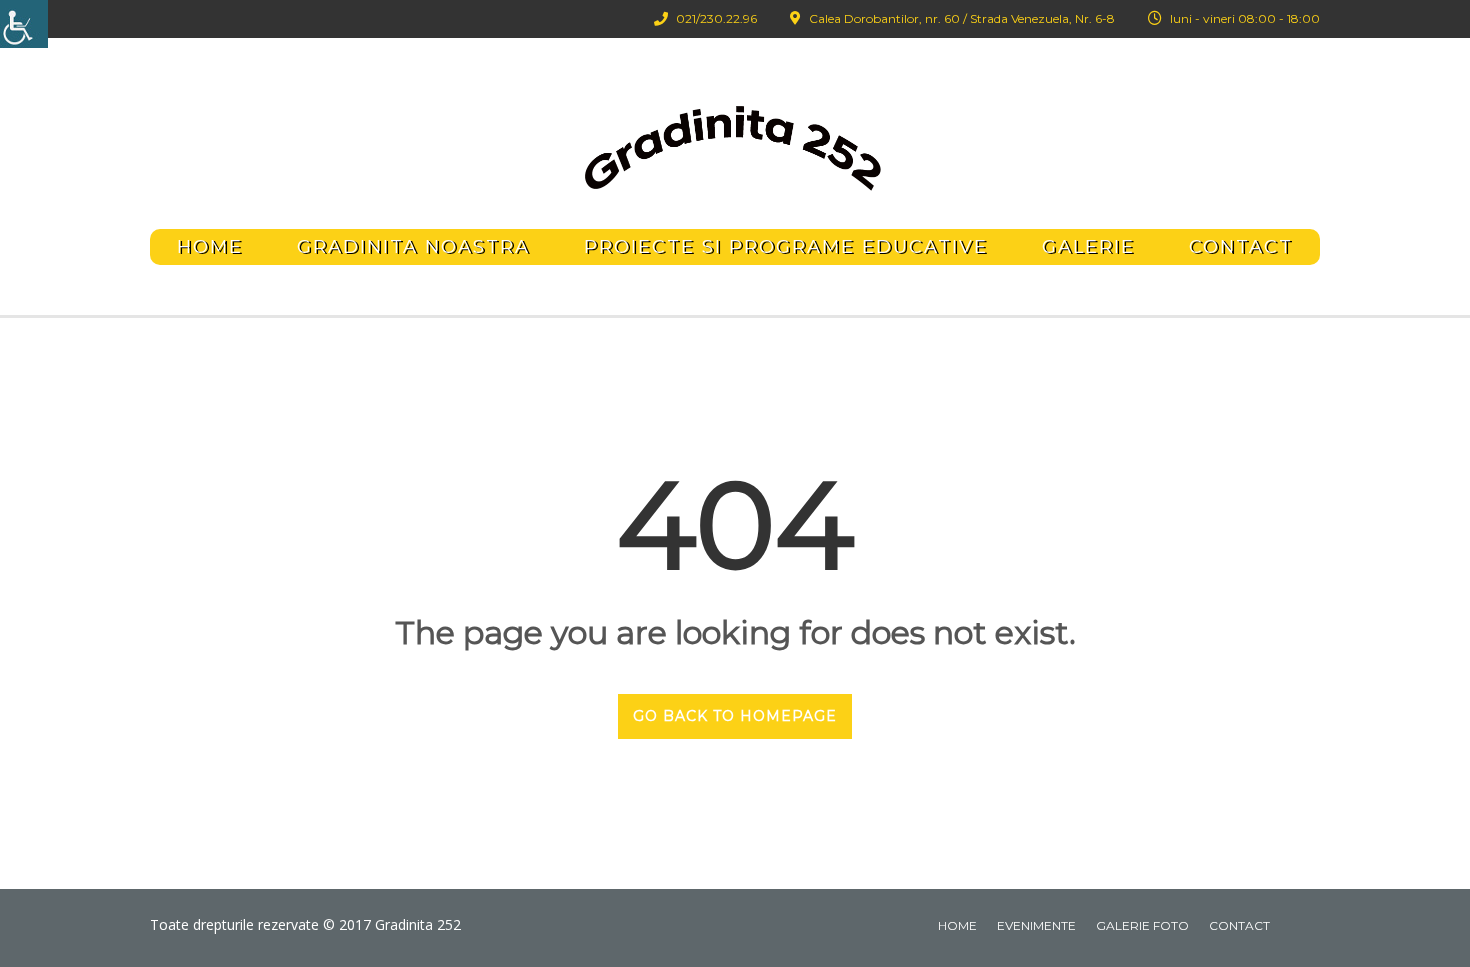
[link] (24, 24)
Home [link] (210, 247)
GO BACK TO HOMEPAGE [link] (735, 716)
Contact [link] (1241, 247)
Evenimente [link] (1036, 925)
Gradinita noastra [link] (413, 247)
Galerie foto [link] (1142, 925)
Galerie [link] (1088, 247)
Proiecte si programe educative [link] (786, 247)
